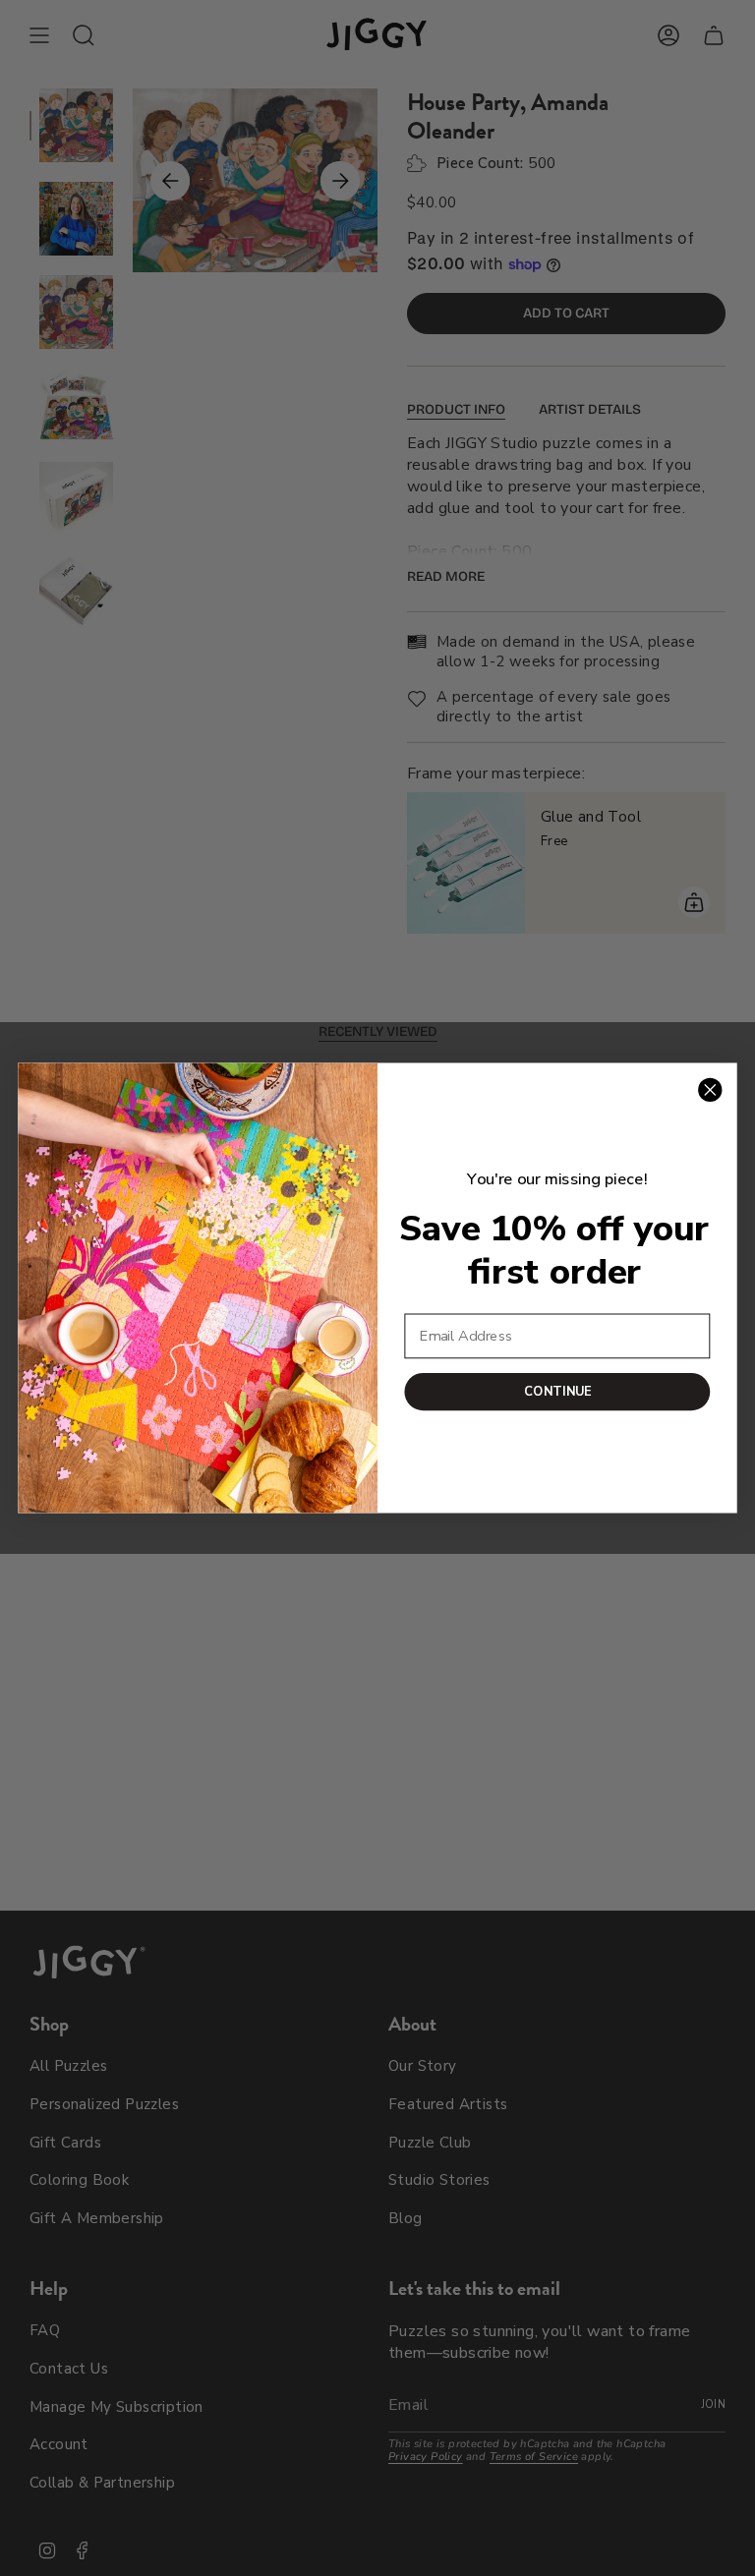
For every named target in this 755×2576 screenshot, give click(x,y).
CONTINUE (558, 1391)
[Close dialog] (710, 1090)
